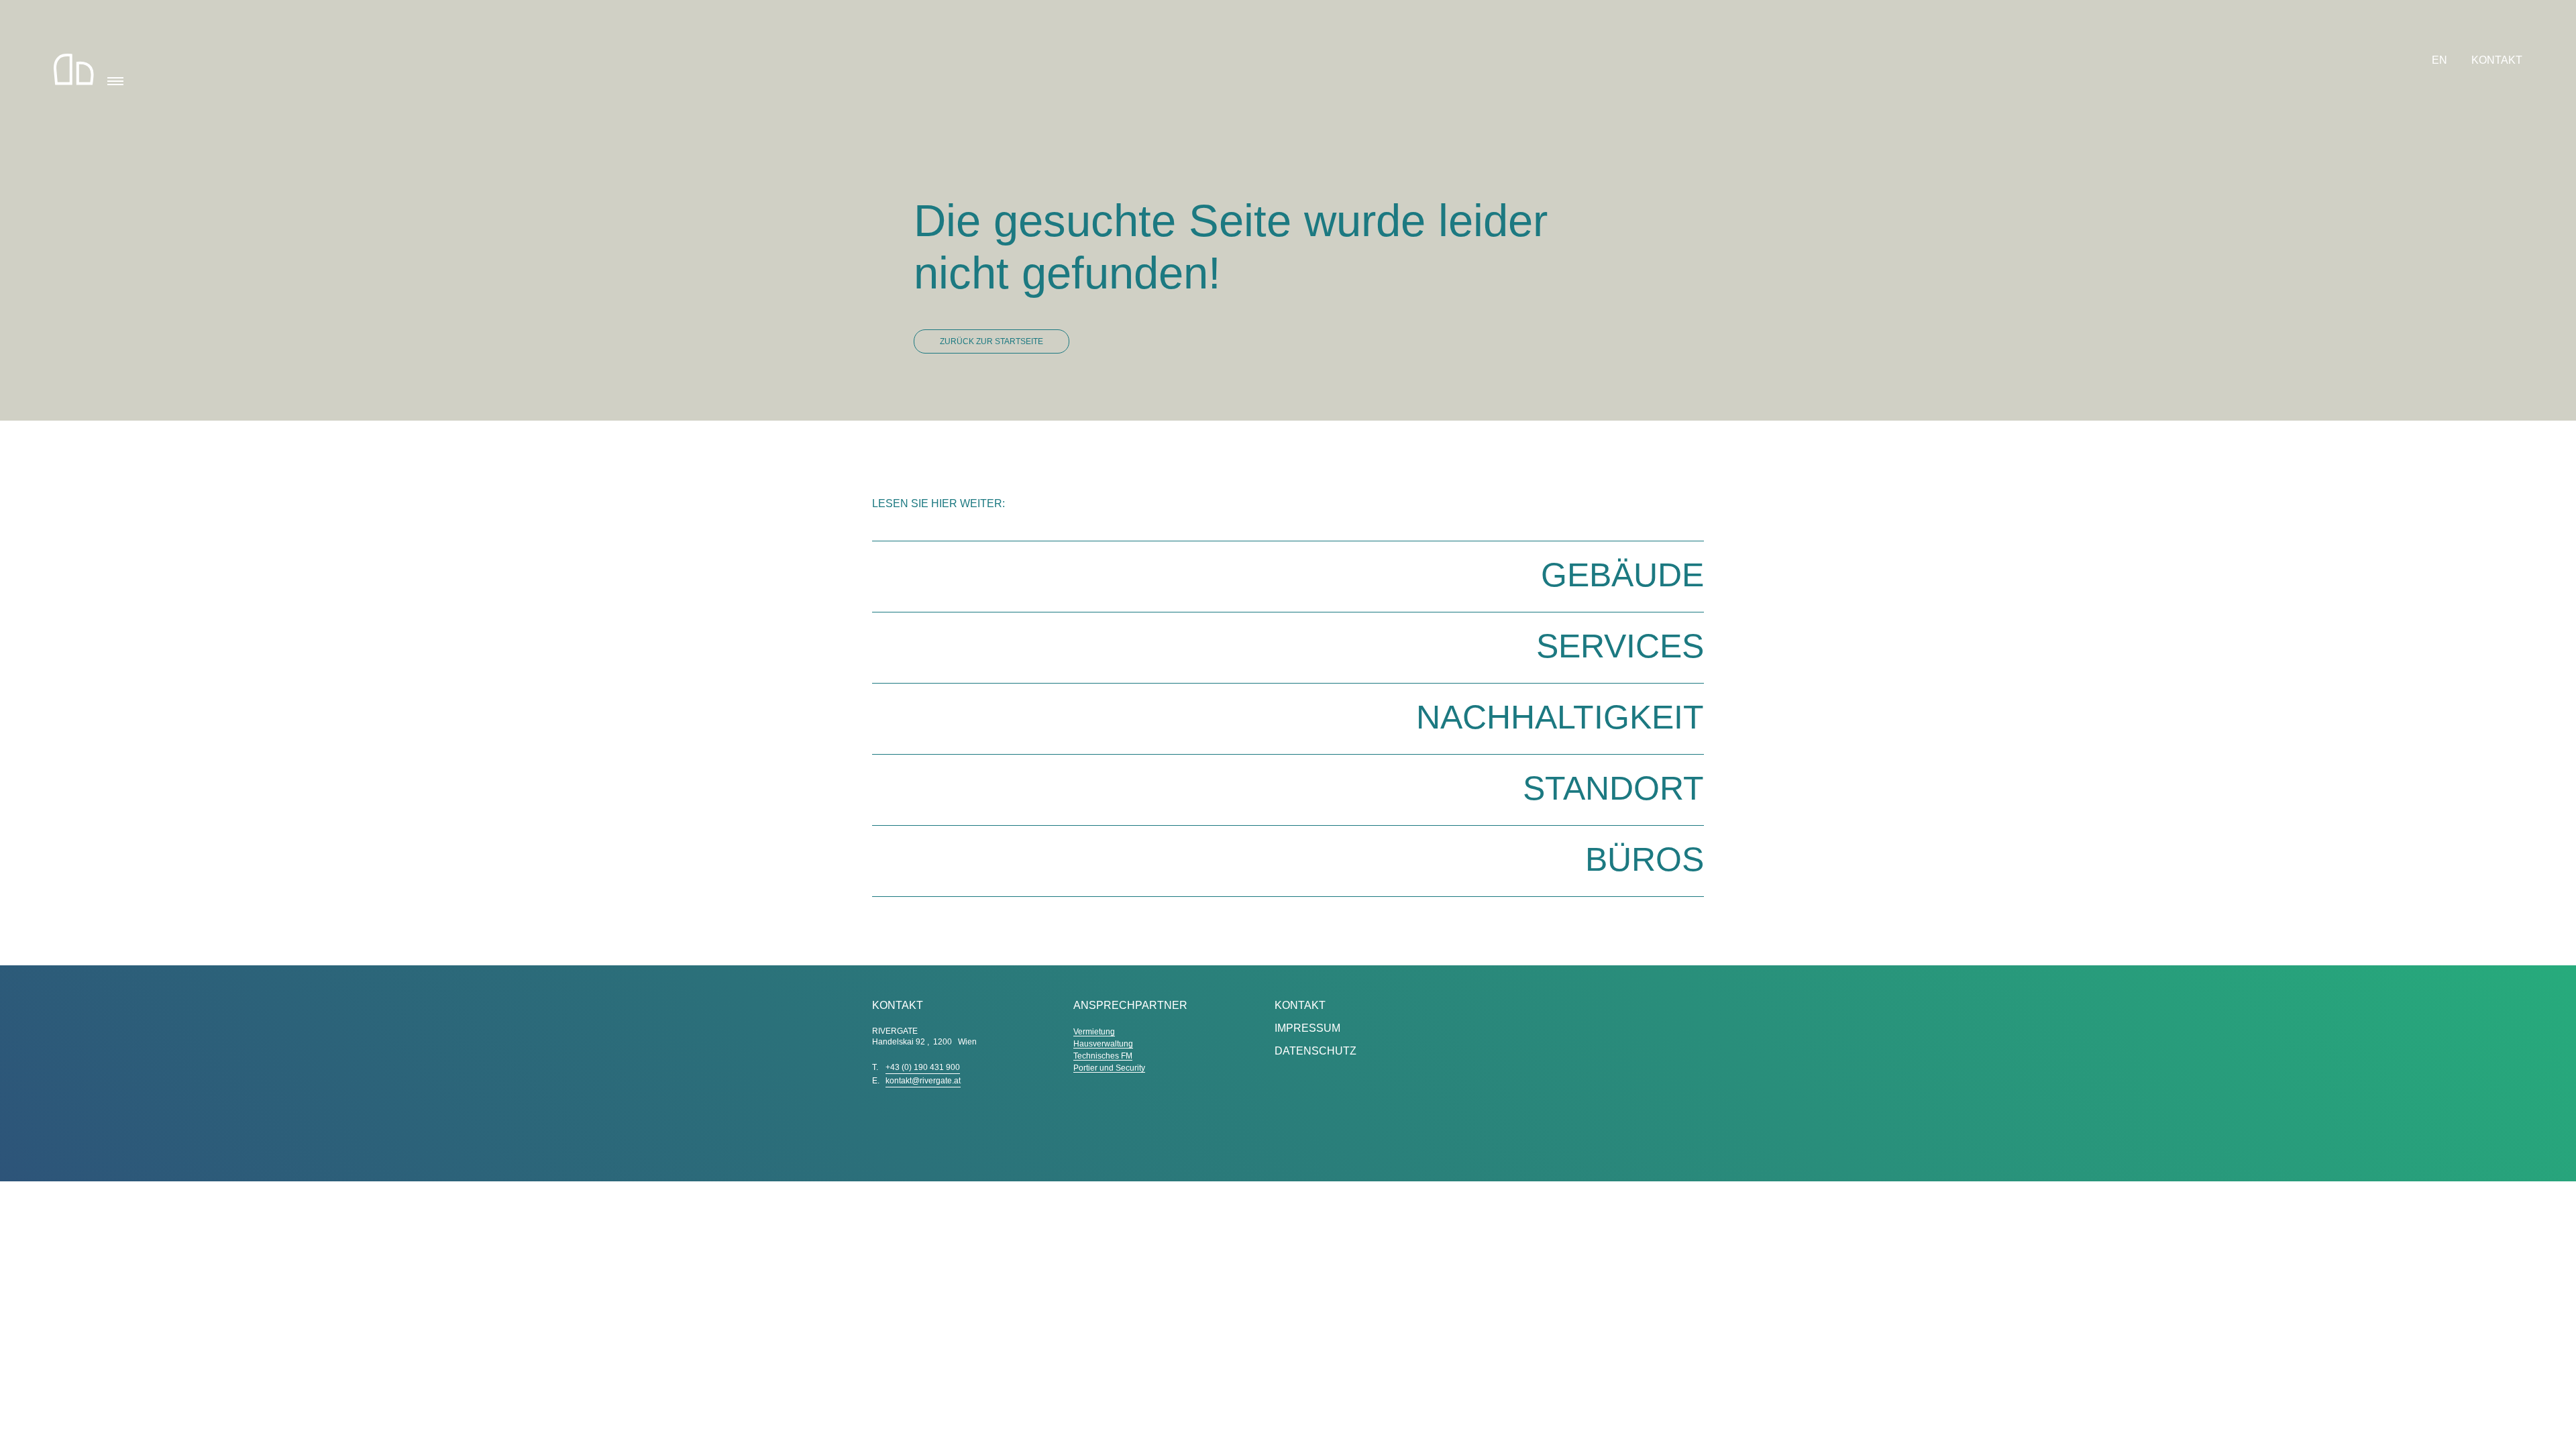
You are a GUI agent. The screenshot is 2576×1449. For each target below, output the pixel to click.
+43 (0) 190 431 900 (923, 1067)
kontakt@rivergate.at (923, 1081)
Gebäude (1622, 575)
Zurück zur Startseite (991, 341)
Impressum (1307, 1028)
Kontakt (2497, 60)
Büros (1645, 859)
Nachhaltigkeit (1560, 717)
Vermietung (1094, 1032)
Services (1620, 646)
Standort (1613, 788)
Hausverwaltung (1103, 1044)
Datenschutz (1316, 1051)
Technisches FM (1103, 1056)
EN (2441, 60)
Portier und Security (1109, 1068)
